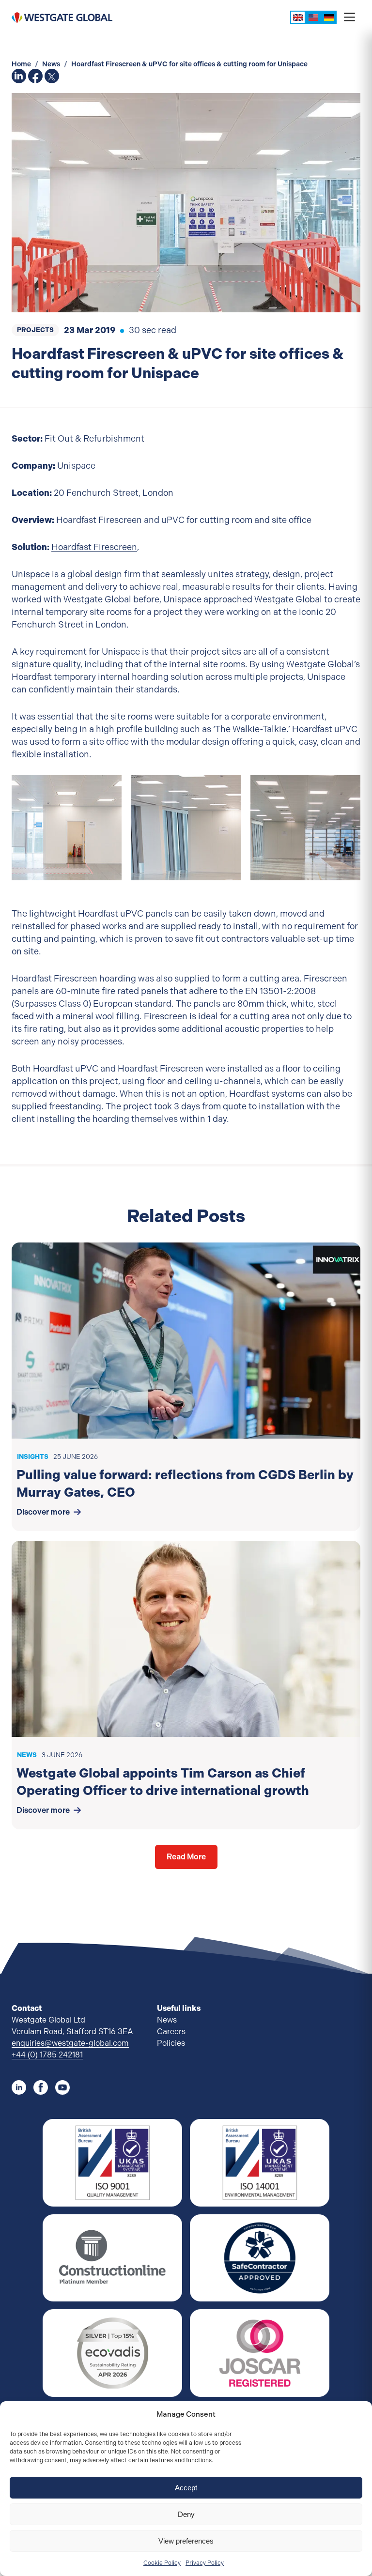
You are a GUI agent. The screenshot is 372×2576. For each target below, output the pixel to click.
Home (22, 64)
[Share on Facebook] (35, 76)
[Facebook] (41, 2087)
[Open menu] (349, 18)
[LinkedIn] (19, 2087)
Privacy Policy (205, 2563)
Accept (186, 2488)
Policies (171, 2043)
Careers (171, 2032)
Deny (186, 2514)
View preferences (186, 2541)
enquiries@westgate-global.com (70, 2043)
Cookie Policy (162, 2563)
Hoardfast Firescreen (94, 547)
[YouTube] (62, 2087)
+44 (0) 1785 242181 (47, 2055)
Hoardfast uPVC (174, 547)
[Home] (62, 17)
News (52, 64)
